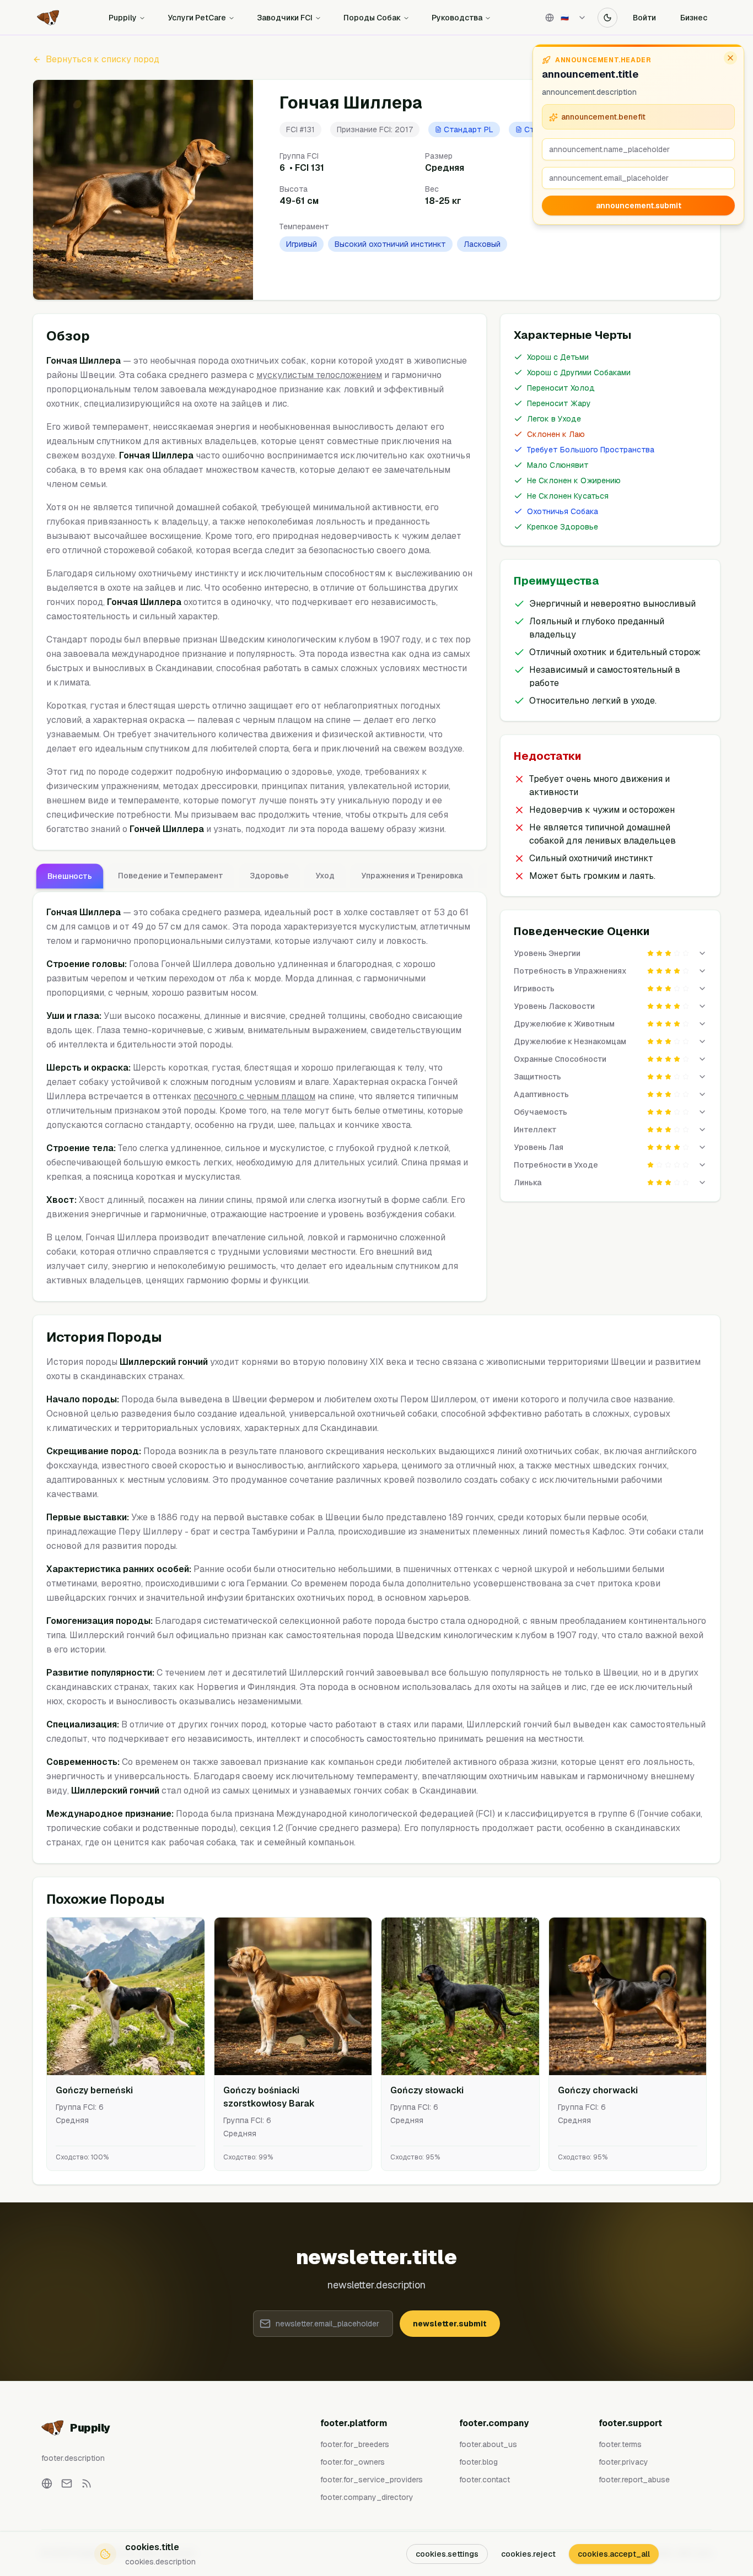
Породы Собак (372, 18)
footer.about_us (488, 2444)
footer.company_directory (367, 2497)
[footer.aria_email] (67, 2483)
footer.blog (478, 2462)
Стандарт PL (469, 129)
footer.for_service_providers (372, 2480)
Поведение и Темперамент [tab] (171, 876)
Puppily (123, 18)
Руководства (457, 18)
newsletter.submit (450, 2324)
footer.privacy (623, 2462)
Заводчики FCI (285, 18)
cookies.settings (447, 2554)
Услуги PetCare (197, 18)
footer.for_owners (353, 2462)
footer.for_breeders (355, 2444)
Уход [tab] (325, 876)
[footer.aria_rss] (87, 2483)
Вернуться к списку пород (103, 59)
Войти (644, 18)
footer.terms (620, 2444)
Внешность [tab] (70, 876)
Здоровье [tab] (269, 876)
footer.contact (485, 2480)
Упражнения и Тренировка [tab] (412, 876)
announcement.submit (639, 206)
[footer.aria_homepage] (47, 2483)
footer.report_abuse (634, 2480)
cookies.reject (528, 2554)
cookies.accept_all (614, 2554)
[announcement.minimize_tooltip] (730, 58)
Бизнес (694, 18)
